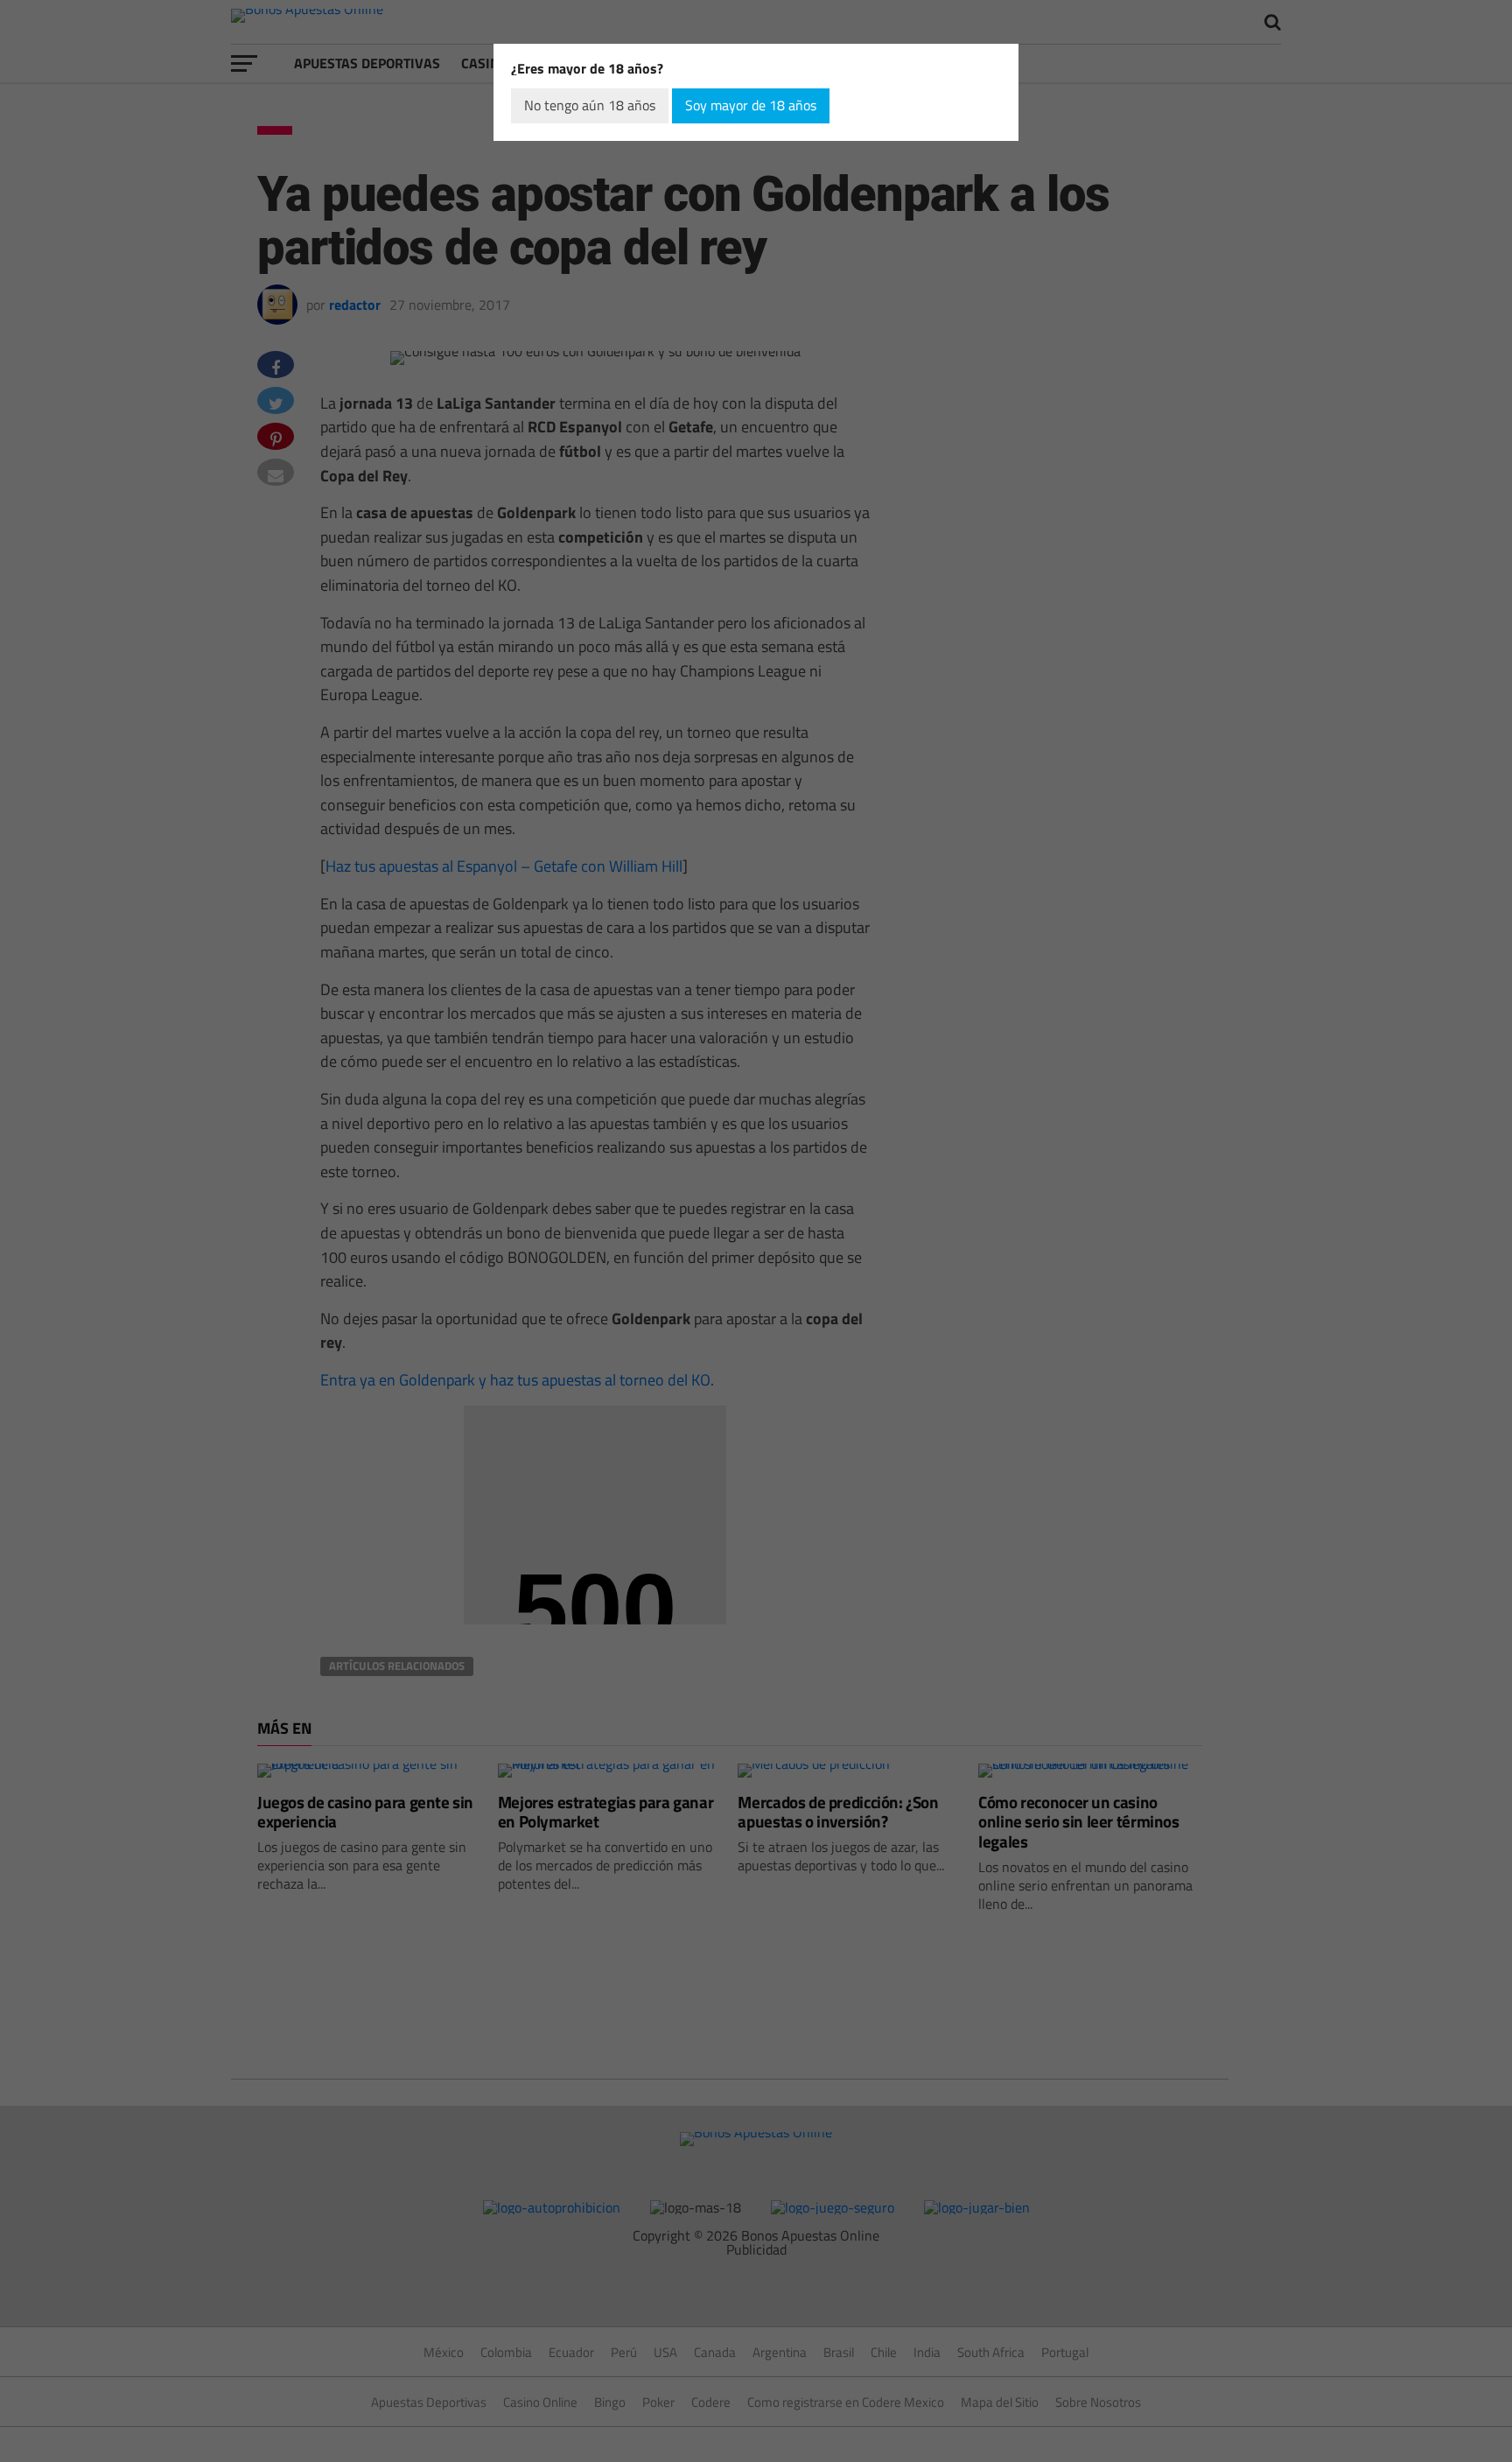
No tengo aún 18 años (590, 105)
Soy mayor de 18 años (751, 105)
